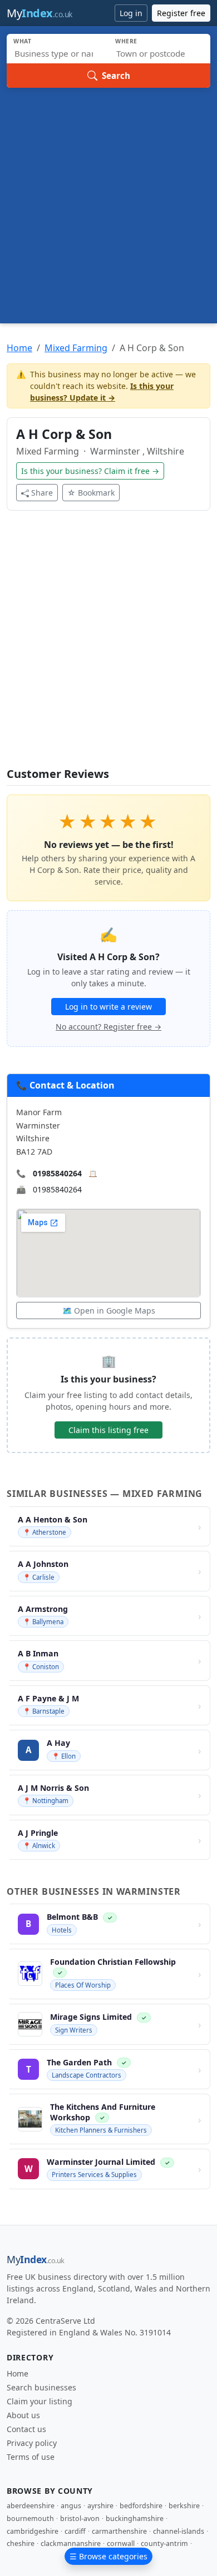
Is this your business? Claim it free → (90, 471)
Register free (181, 13)
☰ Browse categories (108, 2556)
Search (116, 76)
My (40, 13)
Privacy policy (32, 2443)
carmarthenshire (119, 2531)
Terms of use (31, 2457)
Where (126, 41)
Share (42, 493)
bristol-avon (80, 2518)
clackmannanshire (71, 2543)
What (23, 41)
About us (23, 2415)
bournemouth (30, 2518)
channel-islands (179, 2531)
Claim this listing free (108, 1430)
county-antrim (164, 2543)
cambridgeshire (33, 2531)
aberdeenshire (31, 2506)
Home (19, 348)
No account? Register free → (108, 1027)
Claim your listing (40, 2401)
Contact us (26, 2429)
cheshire (21, 2543)
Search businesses (41, 2387)
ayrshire (100, 2506)
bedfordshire (141, 2506)
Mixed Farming (76, 348)
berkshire (184, 2506)
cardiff (75, 2531)
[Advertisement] (108, 202)
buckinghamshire (135, 2518)
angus (71, 2506)
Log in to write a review (108, 1007)
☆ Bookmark (91, 493)
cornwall (121, 2543)
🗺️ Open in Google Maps (109, 1311)
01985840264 (57, 1173)
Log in (131, 13)
